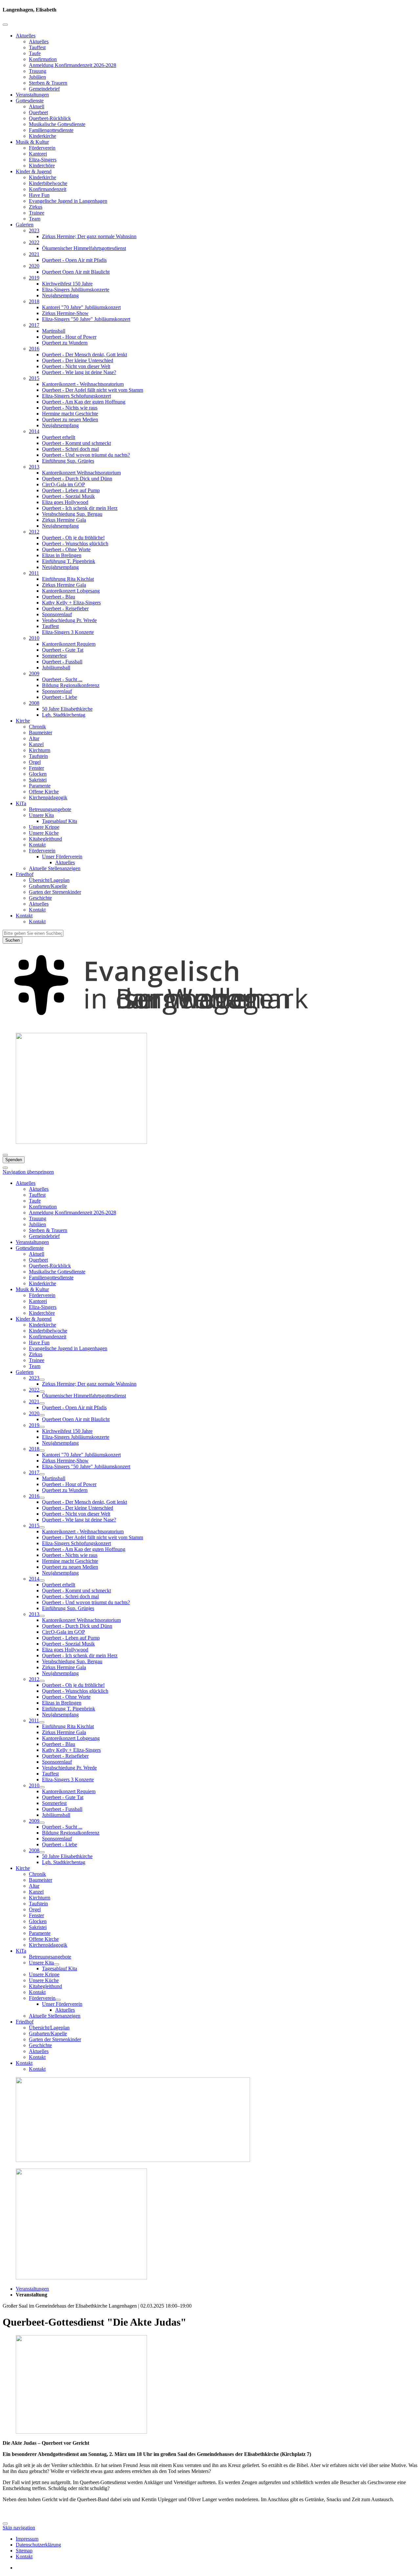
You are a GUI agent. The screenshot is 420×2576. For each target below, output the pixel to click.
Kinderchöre (42, 166)
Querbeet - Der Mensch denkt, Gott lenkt (84, 355)
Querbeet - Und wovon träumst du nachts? (86, 455)
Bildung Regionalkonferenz (71, 685)
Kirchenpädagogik (48, 797)
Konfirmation (43, 59)
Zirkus (36, 207)
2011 (34, 573)
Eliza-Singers (43, 160)
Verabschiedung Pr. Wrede (69, 620)
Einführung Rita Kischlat (68, 579)
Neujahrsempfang (60, 295)
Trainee (37, 213)
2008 (34, 703)
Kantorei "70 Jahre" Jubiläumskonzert (81, 307)
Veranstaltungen (32, 95)
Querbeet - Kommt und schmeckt (76, 443)
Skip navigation (19, 2528)
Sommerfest (54, 656)
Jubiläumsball (56, 668)
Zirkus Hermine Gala (64, 520)
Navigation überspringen (28, 1172)
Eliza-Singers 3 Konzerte (68, 632)
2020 (34, 266)
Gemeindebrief (44, 89)
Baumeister (41, 733)
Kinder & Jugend (34, 171)
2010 (34, 638)
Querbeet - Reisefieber (65, 608)
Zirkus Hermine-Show (65, 313)
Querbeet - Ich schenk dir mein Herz (80, 508)
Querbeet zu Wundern (65, 343)
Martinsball (54, 331)
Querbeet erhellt (59, 437)
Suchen (12, 940)
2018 (34, 301)
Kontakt (37, 845)
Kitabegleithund (45, 839)
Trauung (38, 71)
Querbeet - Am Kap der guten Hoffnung (84, 402)
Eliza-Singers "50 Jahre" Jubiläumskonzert (86, 319)
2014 (34, 431)
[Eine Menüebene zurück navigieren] (5, 25)
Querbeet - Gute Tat (63, 650)
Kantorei (38, 154)
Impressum (27, 2539)
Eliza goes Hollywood (65, 502)
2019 (34, 278)
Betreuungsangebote (50, 809)
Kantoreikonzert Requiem (69, 644)
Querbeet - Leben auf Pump (71, 490)
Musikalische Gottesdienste (57, 124)
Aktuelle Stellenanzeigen (55, 868)
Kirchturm (40, 750)
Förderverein (42, 148)
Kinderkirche (42, 136)
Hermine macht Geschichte (70, 414)
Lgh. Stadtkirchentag (64, 715)
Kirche (23, 721)
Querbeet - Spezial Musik (68, 496)
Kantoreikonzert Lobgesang (71, 591)
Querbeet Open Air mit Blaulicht (76, 272)
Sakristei (38, 780)
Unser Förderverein (62, 857)
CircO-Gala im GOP (63, 484)
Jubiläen (37, 77)
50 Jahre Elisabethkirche (67, 709)
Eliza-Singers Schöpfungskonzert (76, 396)
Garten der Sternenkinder (55, 892)
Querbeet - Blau (59, 597)
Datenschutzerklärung (38, 2545)
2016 (34, 349)
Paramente (40, 786)
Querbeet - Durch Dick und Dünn (77, 479)
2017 (34, 325)
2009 (34, 673)
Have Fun (39, 195)
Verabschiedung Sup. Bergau (72, 514)
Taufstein (38, 756)
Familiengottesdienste (51, 130)
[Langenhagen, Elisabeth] (210, 1025)
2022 (34, 242)
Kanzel (36, 744)
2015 (34, 378)
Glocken (38, 774)
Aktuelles (26, 36)
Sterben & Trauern (48, 83)
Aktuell (37, 106)
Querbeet (38, 112)
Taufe (35, 53)
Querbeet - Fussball (62, 662)
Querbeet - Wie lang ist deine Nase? (79, 372)
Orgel (35, 762)
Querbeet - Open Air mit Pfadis (74, 260)
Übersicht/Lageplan (49, 880)
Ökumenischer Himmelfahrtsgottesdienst (84, 248)
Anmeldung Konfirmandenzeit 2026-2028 (73, 65)
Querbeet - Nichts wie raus (70, 408)
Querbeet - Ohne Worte (66, 549)
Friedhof (25, 874)
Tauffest (37, 47)
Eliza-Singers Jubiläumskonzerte (76, 290)
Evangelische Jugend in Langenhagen (68, 201)
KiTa (21, 803)
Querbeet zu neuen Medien (70, 419)
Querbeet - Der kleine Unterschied (78, 360)
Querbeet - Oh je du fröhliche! (73, 538)
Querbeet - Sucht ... (62, 679)
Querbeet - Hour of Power (69, 337)
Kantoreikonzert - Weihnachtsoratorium (83, 384)
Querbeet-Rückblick (50, 118)
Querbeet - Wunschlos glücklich (75, 544)
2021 (34, 254)
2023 (34, 230)
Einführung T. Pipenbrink (69, 561)
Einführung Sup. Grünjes (68, 461)
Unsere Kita (41, 815)
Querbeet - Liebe (60, 697)
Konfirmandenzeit (48, 189)
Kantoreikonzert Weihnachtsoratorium (81, 473)
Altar (34, 738)
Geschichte (40, 898)
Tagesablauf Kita (60, 821)
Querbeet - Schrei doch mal (70, 449)
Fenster (36, 768)
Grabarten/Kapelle (48, 886)
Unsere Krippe (44, 827)
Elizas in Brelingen (62, 555)
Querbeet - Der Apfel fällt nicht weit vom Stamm (93, 390)
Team (35, 219)
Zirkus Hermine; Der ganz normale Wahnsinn (89, 236)
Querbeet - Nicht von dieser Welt (76, 366)
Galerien (25, 225)
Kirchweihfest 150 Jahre (67, 284)
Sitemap (24, 2551)
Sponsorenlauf (57, 614)
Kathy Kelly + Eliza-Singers (71, 603)
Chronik (37, 727)
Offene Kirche (44, 792)
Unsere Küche (44, 833)
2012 (34, 532)
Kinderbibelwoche (48, 183)
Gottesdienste (30, 101)
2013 (34, 467)
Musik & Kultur (32, 142)
